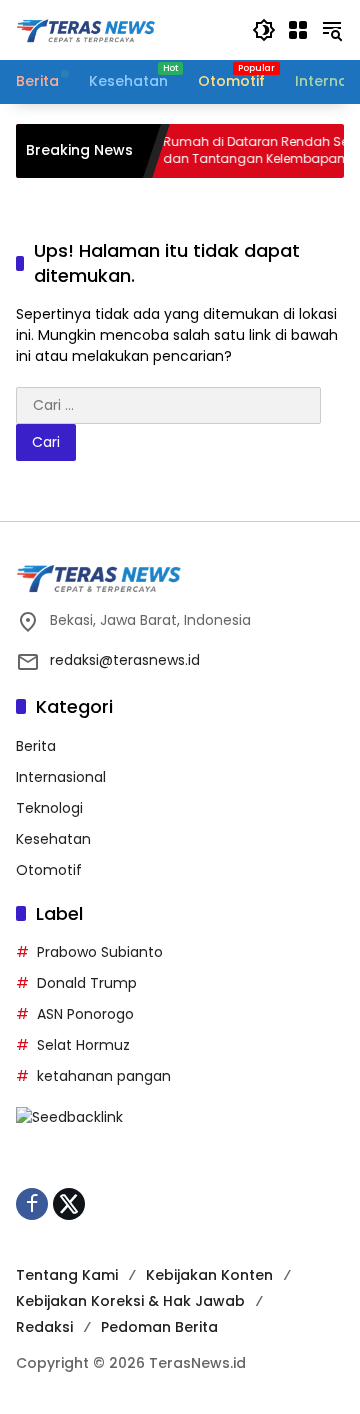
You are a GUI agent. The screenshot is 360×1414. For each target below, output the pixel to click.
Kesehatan (53, 839)
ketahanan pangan (104, 1076)
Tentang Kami (67, 1275)
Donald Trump (87, 983)
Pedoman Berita (159, 1327)
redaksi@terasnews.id (125, 660)
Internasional (61, 777)
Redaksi (44, 1327)
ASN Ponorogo (85, 1014)
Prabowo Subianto (100, 952)
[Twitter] (69, 1204)
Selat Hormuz (83, 1045)
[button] (264, 30)
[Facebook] (32, 1204)
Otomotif (49, 870)
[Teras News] (124, 29)
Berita (36, 746)
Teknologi (49, 808)
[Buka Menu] (298, 30)
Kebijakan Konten (209, 1275)
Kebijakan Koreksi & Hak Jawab (130, 1301)
